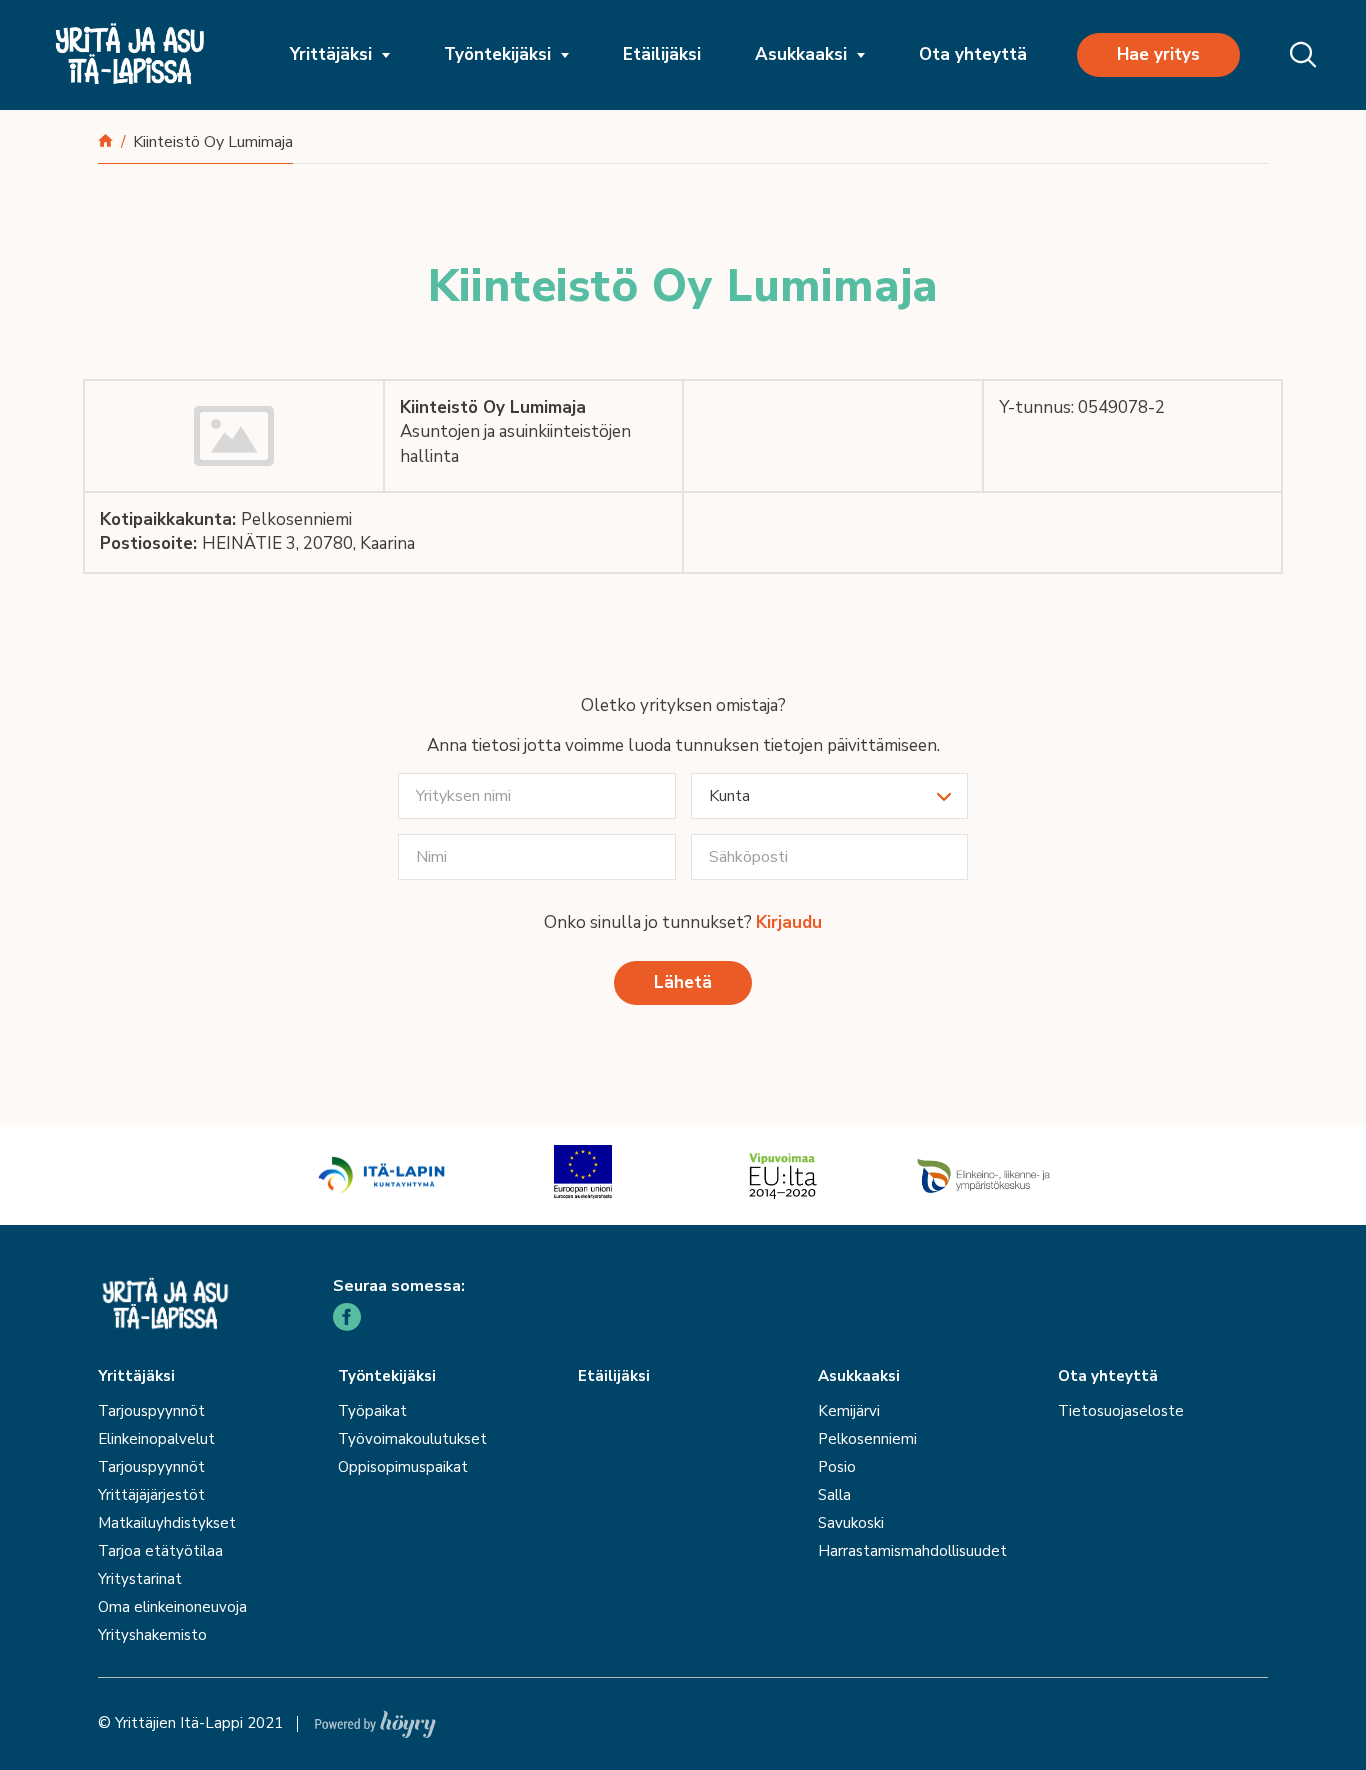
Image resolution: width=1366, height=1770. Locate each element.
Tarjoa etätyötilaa (160, 1551)
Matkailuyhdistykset (167, 1523)
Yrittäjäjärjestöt (151, 1495)
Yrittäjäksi (331, 54)
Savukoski (851, 1523)
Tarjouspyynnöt (151, 1411)
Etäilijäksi (662, 54)
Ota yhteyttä (973, 54)
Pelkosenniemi (867, 1439)
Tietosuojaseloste (1121, 1411)
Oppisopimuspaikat (403, 1467)
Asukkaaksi (801, 54)
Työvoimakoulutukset (412, 1439)
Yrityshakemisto (152, 1635)
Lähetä (683, 982)
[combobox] (830, 796)
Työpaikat (372, 1411)
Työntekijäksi (497, 54)
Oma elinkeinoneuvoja (172, 1607)
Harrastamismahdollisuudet (912, 1551)
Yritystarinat (140, 1579)
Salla (834, 1495)
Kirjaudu (789, 922)
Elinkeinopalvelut (156, 1439)
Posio (837, 1467)
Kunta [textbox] (729, 796)
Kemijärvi (849, 1411)
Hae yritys (1158, 54)
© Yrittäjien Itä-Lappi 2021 (190, 1723)
